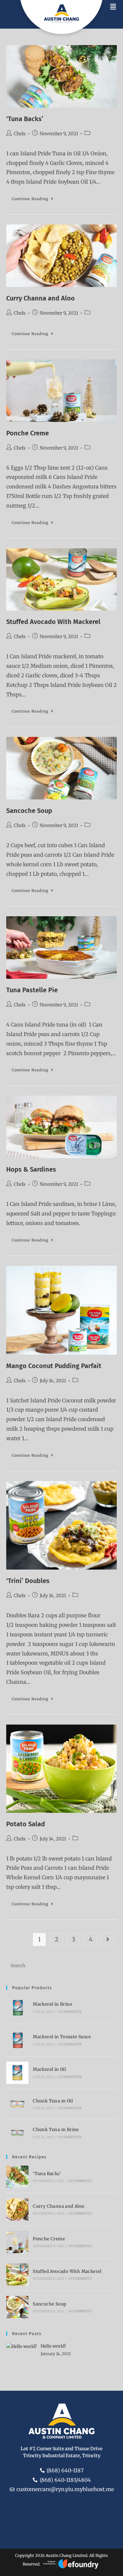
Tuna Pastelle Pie (32, 990)
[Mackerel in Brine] (17, 2008)
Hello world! (53, 2346)
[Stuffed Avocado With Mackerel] (17, 2275)
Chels (20, 134)
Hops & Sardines (31, 1169)
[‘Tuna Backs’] (17, 2177)
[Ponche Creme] (17, 2242)
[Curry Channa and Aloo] (17, 2209)
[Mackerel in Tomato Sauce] (17, 2040)
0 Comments (70, 2012)
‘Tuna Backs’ (25, 119)
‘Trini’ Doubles (28, 1581)
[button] (113, 7)
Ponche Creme (28, 433)
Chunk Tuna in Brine (56, 2130)
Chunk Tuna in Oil (53, 2101)
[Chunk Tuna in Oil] (17, 2104)
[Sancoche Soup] (17, 2307)
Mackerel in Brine (52, 2004)
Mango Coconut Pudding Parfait (54, 1366)
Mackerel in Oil (49, 2069)
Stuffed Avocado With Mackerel (53, 622)
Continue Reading (35, 197)
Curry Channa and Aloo (41, 298)
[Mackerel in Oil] (17, 2073)
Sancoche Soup (29, 811)
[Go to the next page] (108, 1939)
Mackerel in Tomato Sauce (62, 2037)
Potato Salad (26, 1824)
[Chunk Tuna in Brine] (17, 2133)
